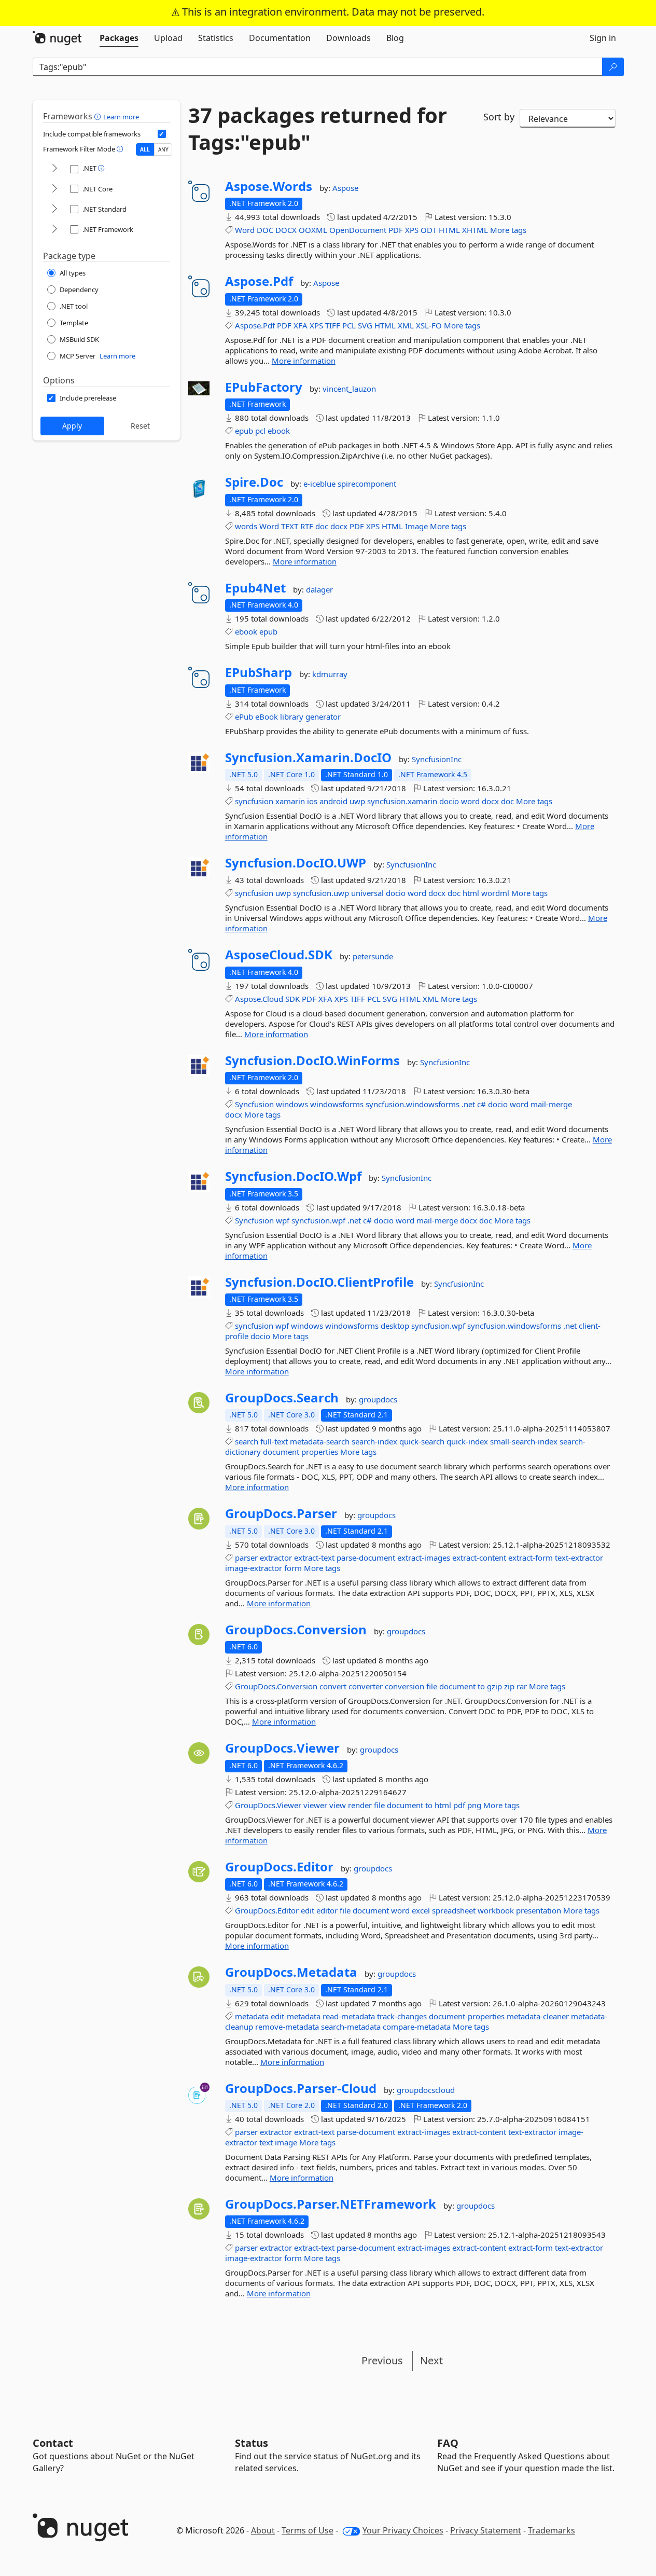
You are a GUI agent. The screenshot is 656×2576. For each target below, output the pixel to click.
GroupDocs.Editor (279, 1867)
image (286, 2142)
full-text (274, 1441)
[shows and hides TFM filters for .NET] (54, 169)
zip (509, 1686)
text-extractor (579, 1558)
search (247, 1441)
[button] (99, 116)
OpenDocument (358, 230)
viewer (315, 1805)
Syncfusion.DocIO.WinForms (312, 1060)
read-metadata (349, 2016)
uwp (357, 801)
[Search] (613, 67)
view (338, 1805)
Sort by (499, 117)
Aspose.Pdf (259, 281)
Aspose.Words (269, 186)
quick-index (467, 1441)
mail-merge (551, 1104)
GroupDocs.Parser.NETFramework (331, 2204)
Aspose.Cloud (259, 999)
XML (406, 325)
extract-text (314, 1558)
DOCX (286, 230)
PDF (396, 230)
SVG (365, 325)
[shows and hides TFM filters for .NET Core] (54, 189)
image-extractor (254, 1568)
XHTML (475, 230)
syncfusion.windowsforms (413, 1104)
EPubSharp (259, 672)
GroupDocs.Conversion (296, 1630)
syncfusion (254, 801)
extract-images (424, 1558)
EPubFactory (264, 387)
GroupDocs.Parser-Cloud (301, 2088)
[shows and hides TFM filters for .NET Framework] (54, 230)
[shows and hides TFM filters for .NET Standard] (54, 209)
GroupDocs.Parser (281, 1513)
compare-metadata (417, 2027)
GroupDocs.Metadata (291, 1972)
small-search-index (524, 1441)
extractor (276, 1558)
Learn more (121, 117)
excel (421, 1910)
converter (366, 1686)
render (360, 1805)
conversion (404, 1686)
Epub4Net (255, 588)
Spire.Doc (254, 482)
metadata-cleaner (538, 2016)
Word (245, 230)
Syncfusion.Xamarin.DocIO (308, 757)
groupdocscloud (426, 2090)
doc (322, 526)
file (432, 1686)
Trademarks (552, 2530)
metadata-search (320, 1441)
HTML (449, 230)
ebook (279, 431)
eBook (267, 717)
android (333, 801)
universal (367, 893)
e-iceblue (320, 484)
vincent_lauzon (349, 389)
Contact (53, 2443)
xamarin (290, 801)
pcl (260, 431)
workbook (496, 1910)
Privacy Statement (486, 2530)
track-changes (402, 2016)
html (471, 893)
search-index (374, 1441)
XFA (301, 325)
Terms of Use (308, 2530)
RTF (307, 526)
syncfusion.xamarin (402, 801)
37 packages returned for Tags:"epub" (318, 129)
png (474, 1805)
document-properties (467, 2016)
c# (481, 1104)
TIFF (333, 325)
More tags (508, 230)
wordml (495, 893)
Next (431, 2360)
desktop (395, 1326)
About (263, 2530)
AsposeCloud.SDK (279, 955)
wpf (283, 1220)
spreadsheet (454, 1910)
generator (323, 717)
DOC (265, 230)
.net (468, 1104)
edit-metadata (296, 2016)
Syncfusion (254, 1104)
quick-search (422, 1441)
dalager (319, 589)
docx (339, 526)
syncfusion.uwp (321, 893)
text (266, 2142)
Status (252, 2443)
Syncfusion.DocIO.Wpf (293, 1176)
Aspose (345, 188)
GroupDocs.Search (282, 1398)
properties (320, 1452)
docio (449, 801)
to (481, 1686)
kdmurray (330, 674)
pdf (459, 1805)
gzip (494, 1686)
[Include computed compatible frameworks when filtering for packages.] (162, 134)
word (470, 801)
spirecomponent (367, 484)
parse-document (366, 1558)
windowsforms (337, 1104)
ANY (163, 149)
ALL (145, 149)
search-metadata (351, 2027)
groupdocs (378, 1399)
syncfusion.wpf (318, 1220)
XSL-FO (429, 325)
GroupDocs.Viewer (282, 1748)
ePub (244, 717)
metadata (252, 2016)
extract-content (479, 1558)
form (293, 1568)
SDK (292, 999)
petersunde (373, 956)
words (246, 526)
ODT (429, 230)
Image (416, 526)
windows (292, 1104)
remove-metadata (287, 2027)
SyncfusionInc (437, 759)
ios (312, 801)
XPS (412, 230)
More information (304, 361)
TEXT (290, 526)
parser (246, 1558)
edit (308, 1910)
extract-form (531, 1558)
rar (522, 1686)
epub (244, 431)
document (281, 1452)
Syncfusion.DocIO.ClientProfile (319, 1282)
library (292, 717)
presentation (539, 1910)
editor (327, 1910)
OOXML (313, 230)
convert (333, 1686)
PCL (349, 325)
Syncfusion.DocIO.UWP (296, 863)
